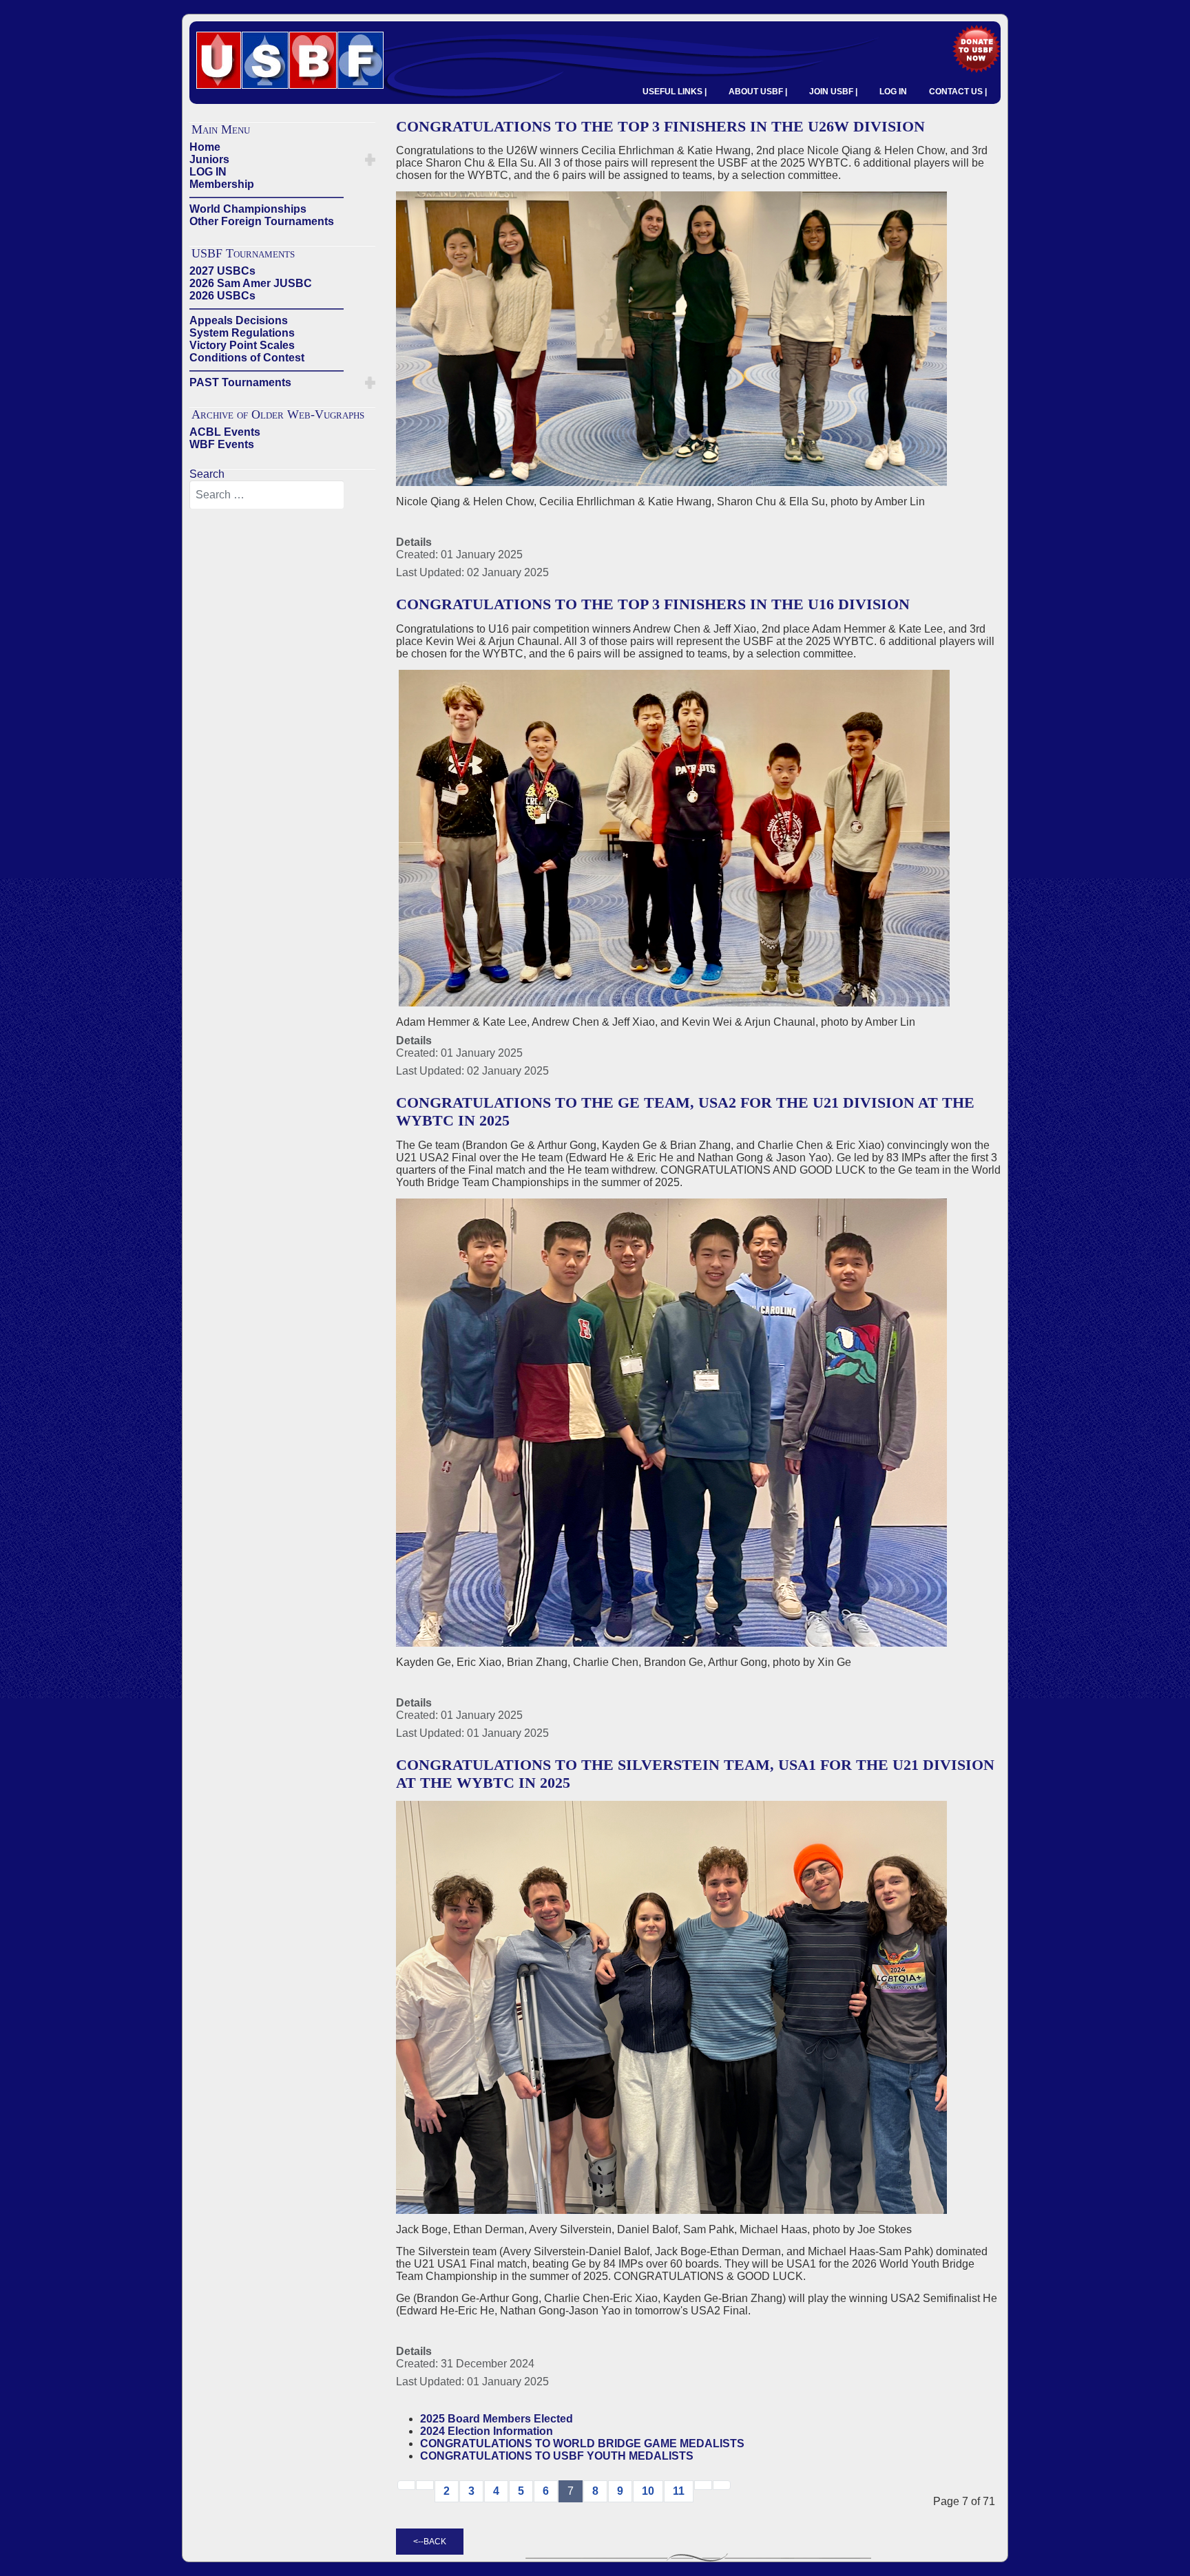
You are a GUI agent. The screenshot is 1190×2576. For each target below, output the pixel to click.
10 (648, 2491)
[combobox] (267, 495)
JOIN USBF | (833, 92)
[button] (370, 160)
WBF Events (222, 444)
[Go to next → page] (703, 2485)
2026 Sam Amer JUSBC (251, 283)
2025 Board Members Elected (497, 2419)
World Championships (248, 209)
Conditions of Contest (247, 358)
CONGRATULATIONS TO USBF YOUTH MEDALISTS (557, 2456)
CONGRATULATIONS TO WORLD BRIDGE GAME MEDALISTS (582, 2443)
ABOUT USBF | (758, 92)
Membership (222, 184)
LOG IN (893, 92)
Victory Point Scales (242, 345)
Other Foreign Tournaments (262, 221)
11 (679, 2491)
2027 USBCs (222, 271)
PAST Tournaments (240, 382)
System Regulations (242, 333)
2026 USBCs (222, 296)
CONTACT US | (958, 92)
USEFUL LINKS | (675, 92)
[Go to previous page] (425, 2485)
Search (207, 474)
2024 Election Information (487, 2431)
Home (205, 147)
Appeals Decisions (239, 320)
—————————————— (267, 197)
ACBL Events (225, 432)
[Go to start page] (406, 2485)
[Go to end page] (722, 2485)
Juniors (209, 159)
